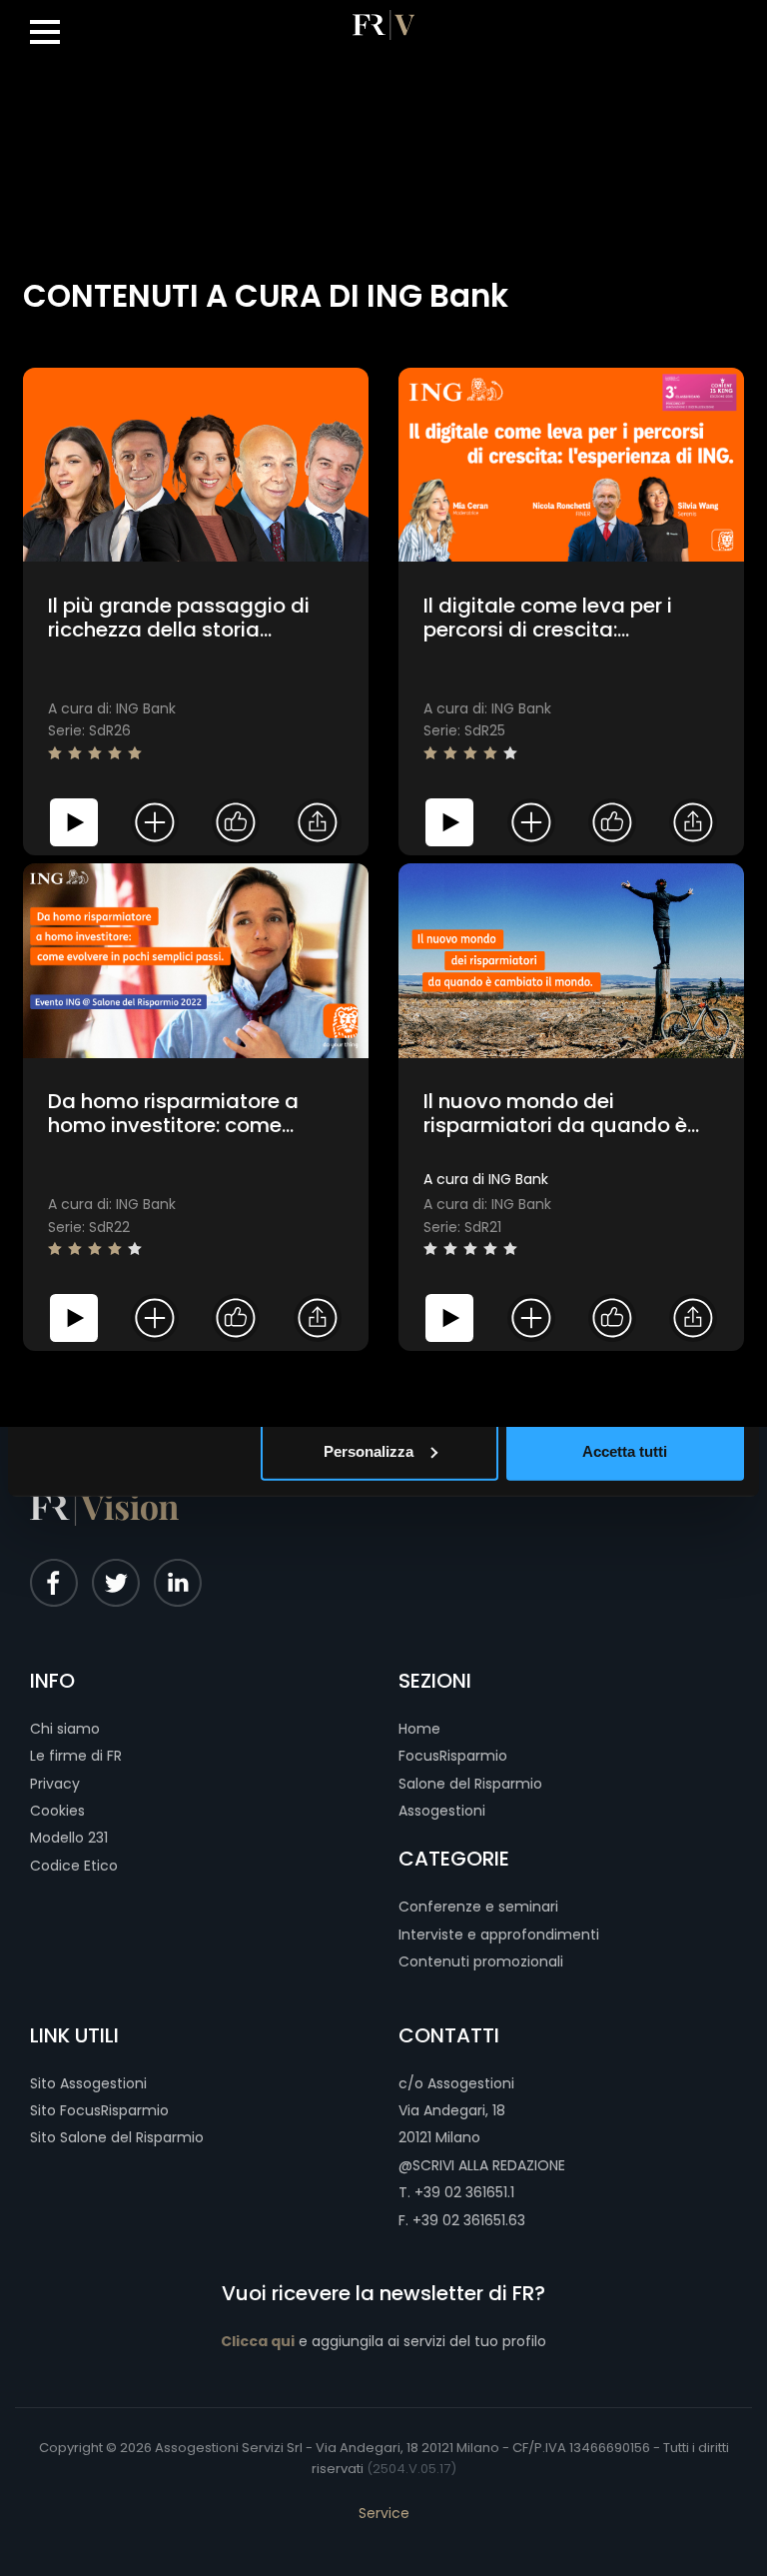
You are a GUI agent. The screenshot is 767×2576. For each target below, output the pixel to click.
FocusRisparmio (453, 1756)
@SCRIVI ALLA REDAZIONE (482, 2165)
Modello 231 (69, 1838)
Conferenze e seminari (478, 1907)
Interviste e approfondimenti (499, 1934)
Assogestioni (442, 1811)
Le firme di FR (76, 1756)
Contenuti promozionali (481, 1961)
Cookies (57, 1811)
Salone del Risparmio (470, 1784)
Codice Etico (74, 1866)
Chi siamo (65, 1729)
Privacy (55, 1784)
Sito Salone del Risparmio (117, 2137)
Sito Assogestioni (88, 2083)
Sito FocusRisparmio (99, 2110)
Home (419, 1729)
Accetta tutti (625, 1450)
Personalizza (369, 1450)
